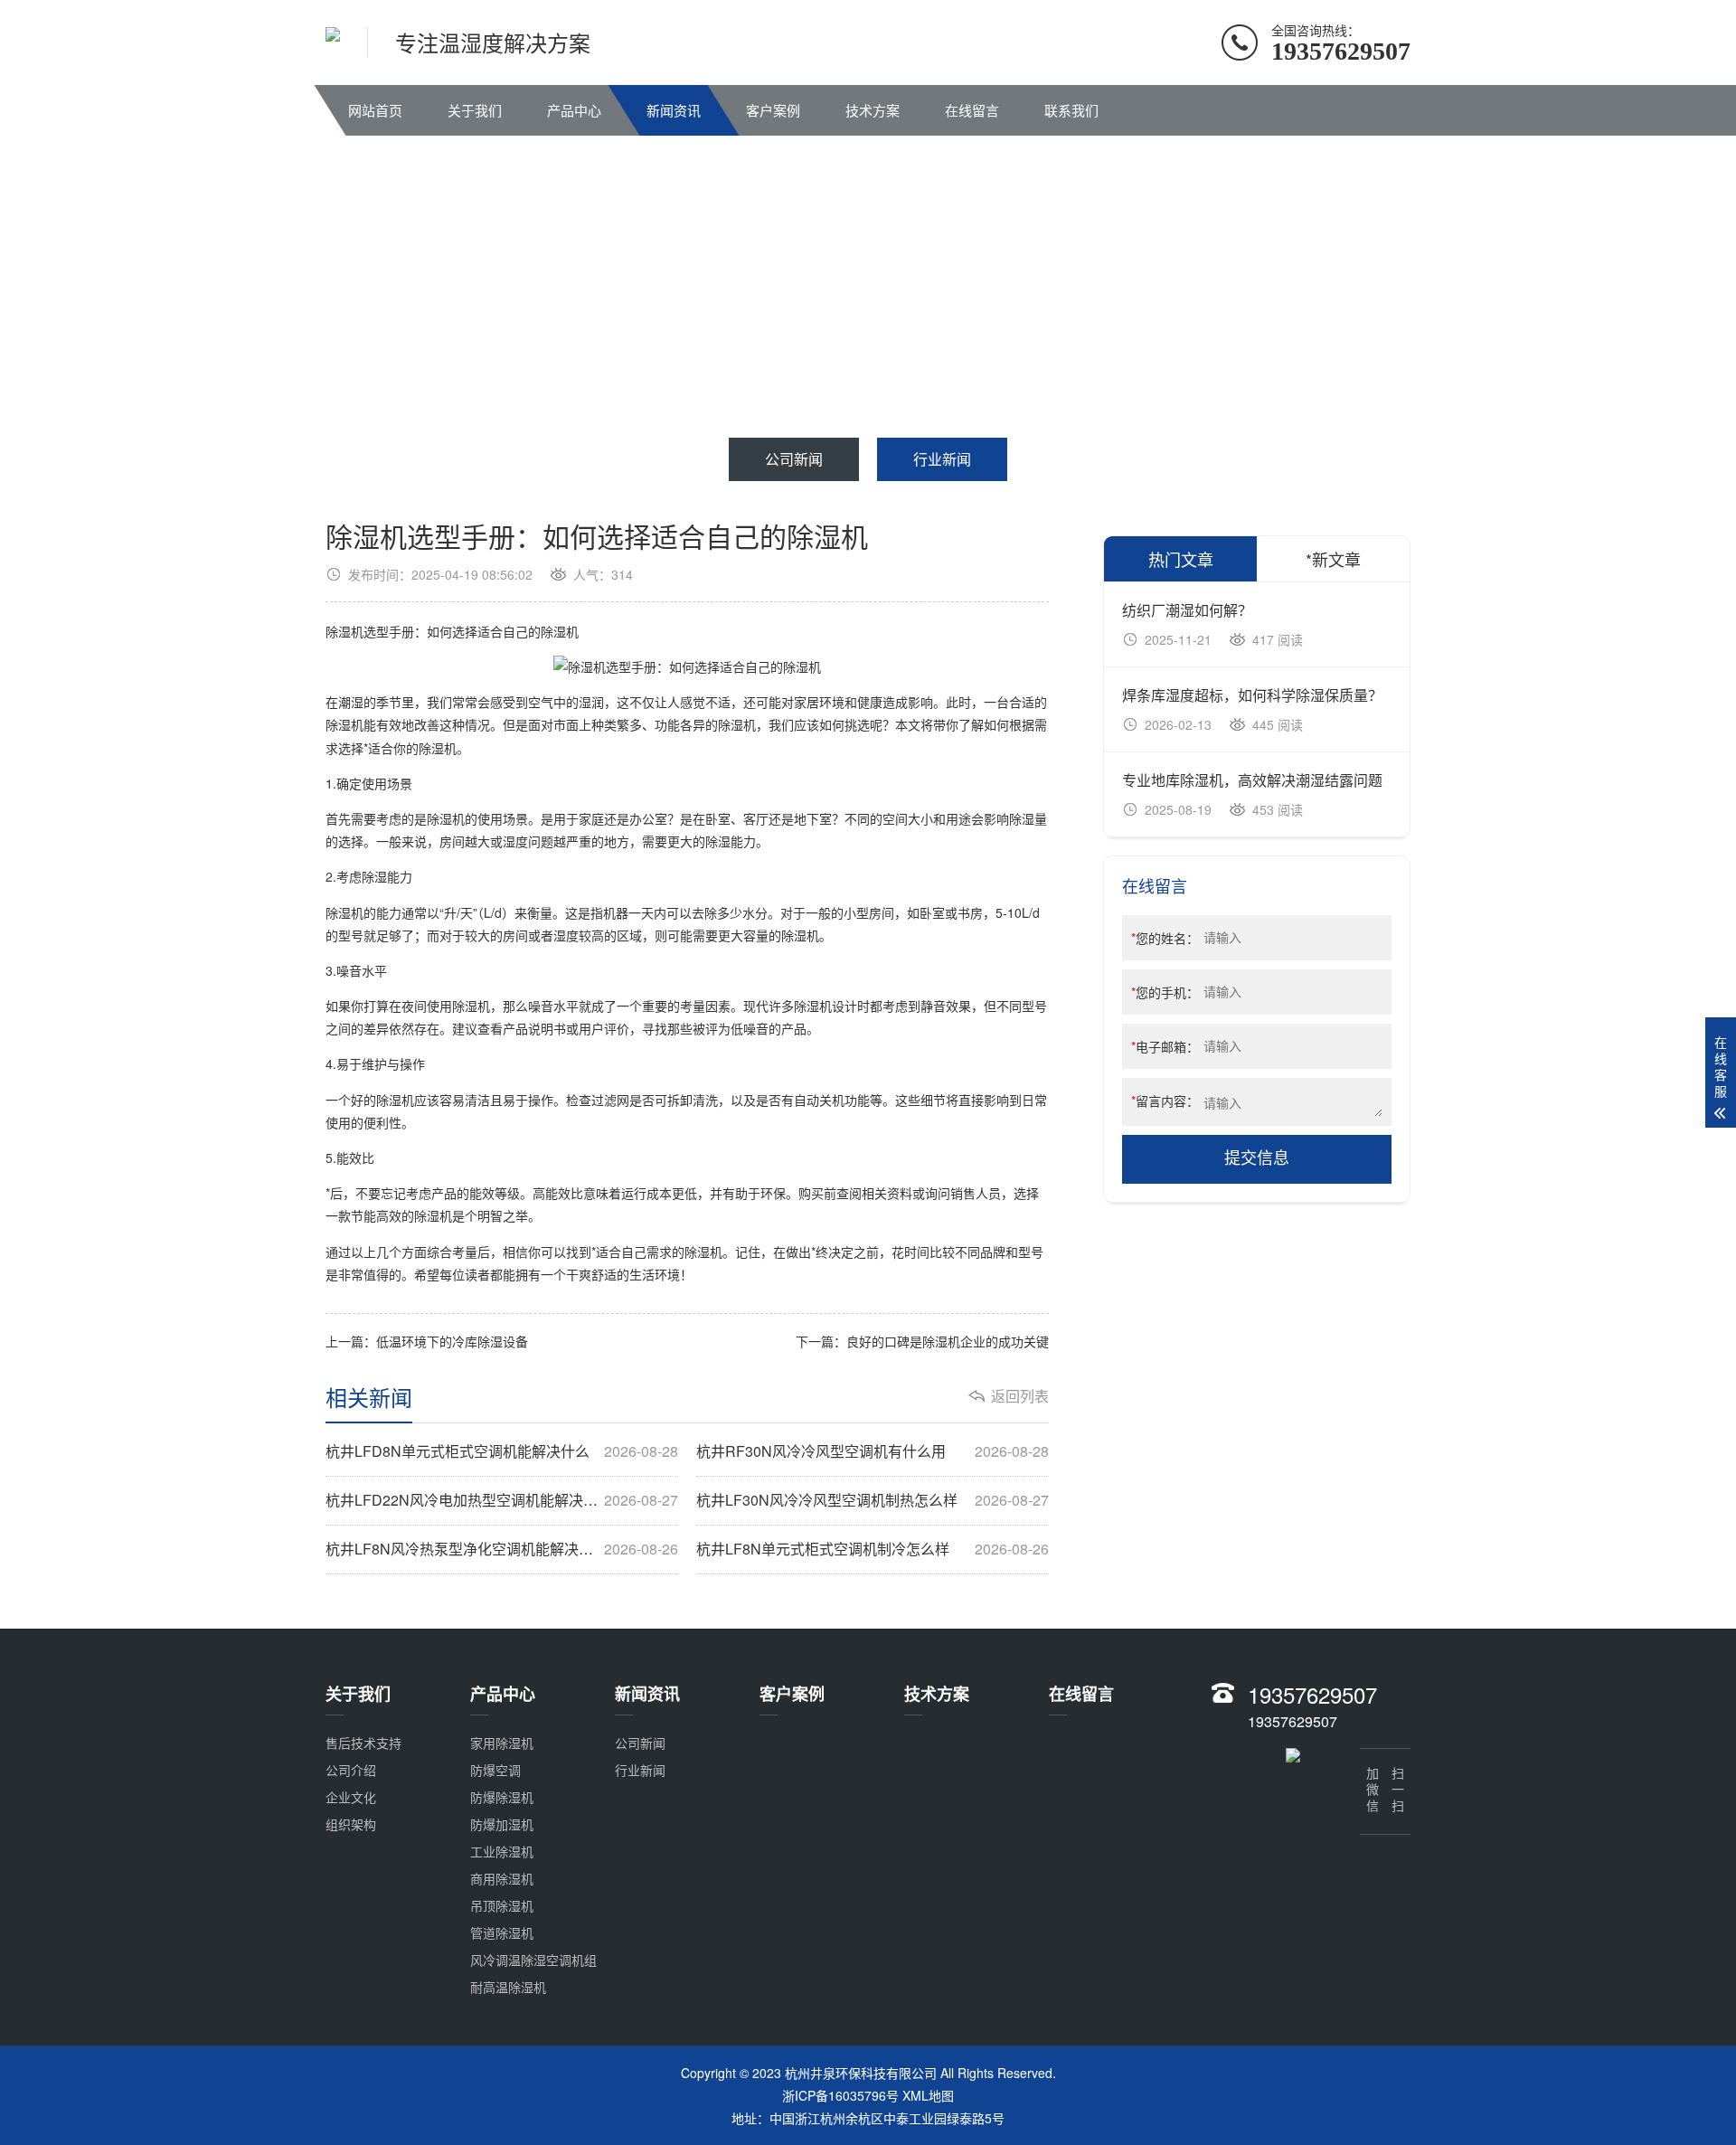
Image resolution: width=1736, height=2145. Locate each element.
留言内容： (1165, 1101)
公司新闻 (794, 459)
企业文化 (351, 1797)
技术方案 (873, 110)
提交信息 (1257, 1158)
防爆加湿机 (502, 1824)
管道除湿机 (502, 1932)
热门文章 (1181, 559)
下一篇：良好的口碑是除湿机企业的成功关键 (922, 1341)
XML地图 (928, 2095)
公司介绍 (351, 1770)
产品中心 (574, 110)
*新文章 (1333, 559)
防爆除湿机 (502, 1797)
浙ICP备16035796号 (840, 2095)
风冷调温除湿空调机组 (533, 1960)
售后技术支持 (363, 1743)
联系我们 (1071, 110)
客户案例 (773, 110)
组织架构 (351, 1824)
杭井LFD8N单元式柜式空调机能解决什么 (502, 1451)
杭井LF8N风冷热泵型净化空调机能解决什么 (502, 1549)
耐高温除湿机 (508, 1987)
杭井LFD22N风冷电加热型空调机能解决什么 (502, 1500)
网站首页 (375, 110)
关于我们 (475, 110)
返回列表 (1020, 1396)
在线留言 (972, 110)
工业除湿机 (502, 1851)
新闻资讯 (674, 110)
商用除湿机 (502, 1878)
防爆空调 (495, 1770)
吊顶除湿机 (502, 1905)
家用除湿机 (502, 1743)
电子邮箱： (1165, 1046)
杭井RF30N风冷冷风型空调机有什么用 (873, 1451)
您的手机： (1165, 992)
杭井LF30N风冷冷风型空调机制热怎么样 (873, 1500)
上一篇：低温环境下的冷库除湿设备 (427, 1341)
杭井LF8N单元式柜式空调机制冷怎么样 (873, 1549)
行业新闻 (942, 459)
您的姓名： (1165, 938)
